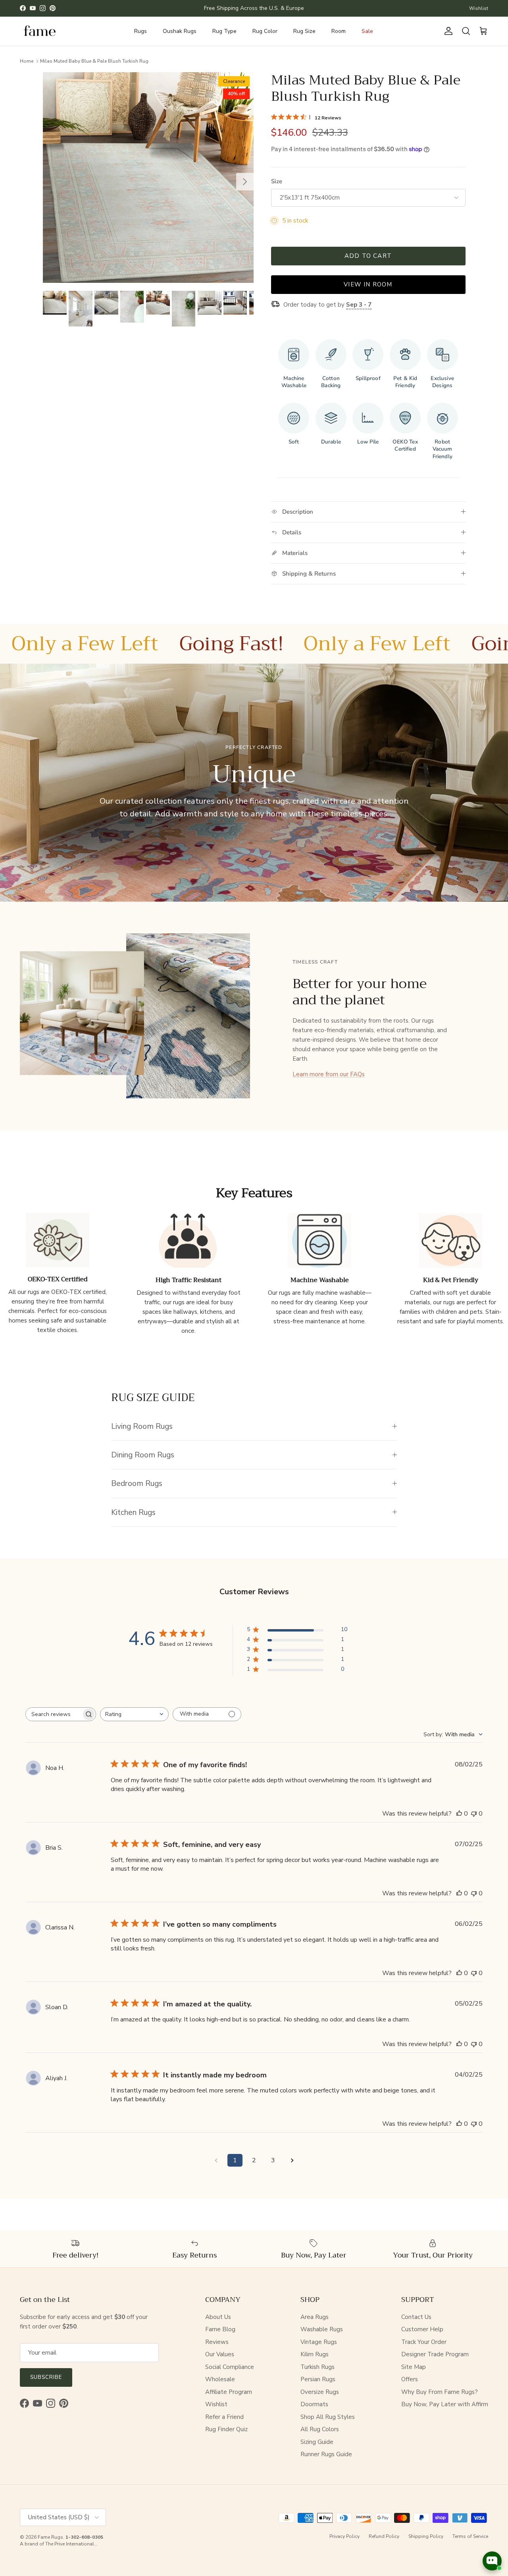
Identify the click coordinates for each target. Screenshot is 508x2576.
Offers (410, 2379)
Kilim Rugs (315, 2354)
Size (277, 181)
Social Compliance (230, 2367)
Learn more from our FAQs (329, 1074)
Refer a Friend (224, 2417)
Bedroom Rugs (137, 1483)
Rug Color (265, 31)
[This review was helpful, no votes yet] (459, 1814)
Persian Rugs (318, 2379)
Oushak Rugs (180, 31)
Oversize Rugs (320, 2392)
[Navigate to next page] (292, 2160)
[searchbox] (54, 1714)
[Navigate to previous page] (216, 2160)
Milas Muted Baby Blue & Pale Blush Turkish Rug (94, 61)
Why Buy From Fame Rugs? (440, 2392)
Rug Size (304, 31)
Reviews (217, 2342)
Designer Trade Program (435, 2354)
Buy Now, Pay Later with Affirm (445, 2404)
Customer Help (422, 2329)
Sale (367, 31)
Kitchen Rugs (133, 1512)
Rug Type (224, 31)
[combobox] (134, 1714)
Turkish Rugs (317, 2367)
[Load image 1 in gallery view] (148, 178)
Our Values (220, 2354)
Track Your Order (424, 2342)
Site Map (414, 2367)
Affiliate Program (229, 2392)
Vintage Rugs (319, 2342)
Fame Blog (220, 2329)
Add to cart (368, 256)
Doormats (314, 2404)
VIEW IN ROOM (368, 284)
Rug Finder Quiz (226, 2429)
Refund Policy (384, 2536)
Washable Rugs (322, 2329)
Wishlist (479, 8)
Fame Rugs (50, 2537)
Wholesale (220, 2379)
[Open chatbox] (492, 2561)
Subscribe (46, 2377)
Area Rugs (315, 2317)
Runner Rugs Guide (326, 2454)
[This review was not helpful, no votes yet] (474, 1814)
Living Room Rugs (142, 1426)
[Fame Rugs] (40, 31)
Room (339, 31)
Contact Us (416, 2317)
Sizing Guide (317, 2442)
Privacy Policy (344, 2536)
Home (27, 61)
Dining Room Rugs (143, 1455)
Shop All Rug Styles (328, 2417)
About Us (218, 2317)
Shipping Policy (426, 2536)
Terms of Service (470, 2536)
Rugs (140, 31)
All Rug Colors (320, 2429)
